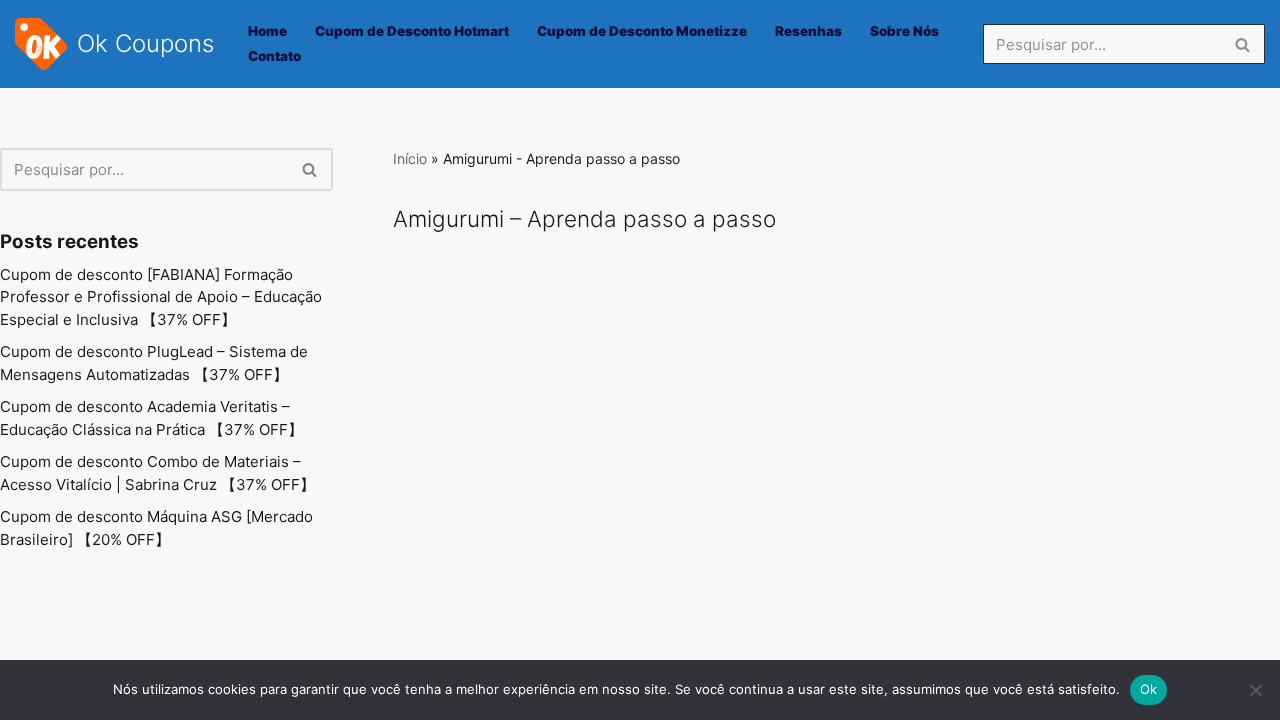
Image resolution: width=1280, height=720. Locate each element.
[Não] (1255, 690)
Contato (274, 56)
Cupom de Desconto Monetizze (642, 31)
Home (267, 31)
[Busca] (1242, 44)
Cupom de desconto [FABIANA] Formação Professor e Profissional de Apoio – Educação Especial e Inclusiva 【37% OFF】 (161, 297)
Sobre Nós (904, 31)
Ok (1149, 689)
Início (410, 158)
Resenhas (808, 31)
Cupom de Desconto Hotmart (412, 31)
